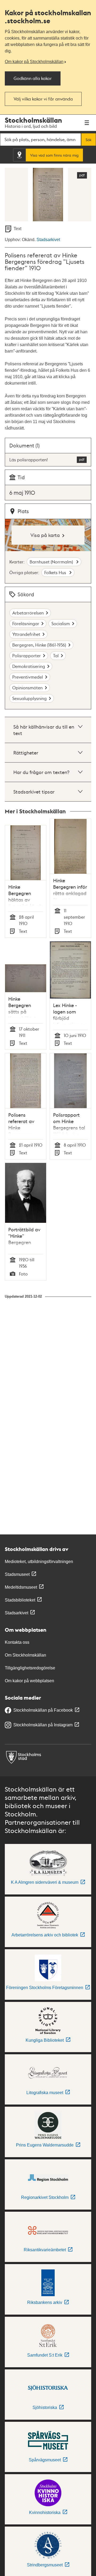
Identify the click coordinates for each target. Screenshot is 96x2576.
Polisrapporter (27, 655)
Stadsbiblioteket (20, 1600)
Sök (89, 140)
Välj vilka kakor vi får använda (43, 99)
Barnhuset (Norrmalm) (52, 562)
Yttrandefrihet (26, 634)
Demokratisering (29, 666)
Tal (56, 655)
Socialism (61, 623)
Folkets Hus (56, 572)
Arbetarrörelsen (28, 613)
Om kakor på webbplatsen (29, 1681)
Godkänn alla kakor (33, 78)
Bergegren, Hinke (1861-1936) (39, 645)
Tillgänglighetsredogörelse (30, 1668)
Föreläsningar (26, 623)
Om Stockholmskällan (25, 1655)
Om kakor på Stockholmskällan (34, 62)
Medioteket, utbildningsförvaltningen (39, 1562)
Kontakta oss (17, 1642)
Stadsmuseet (17, 1574)
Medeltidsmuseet (21, 1587)
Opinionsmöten (27, 688)
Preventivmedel (28, 677)
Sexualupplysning (29, 698)
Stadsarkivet (48, 240)
